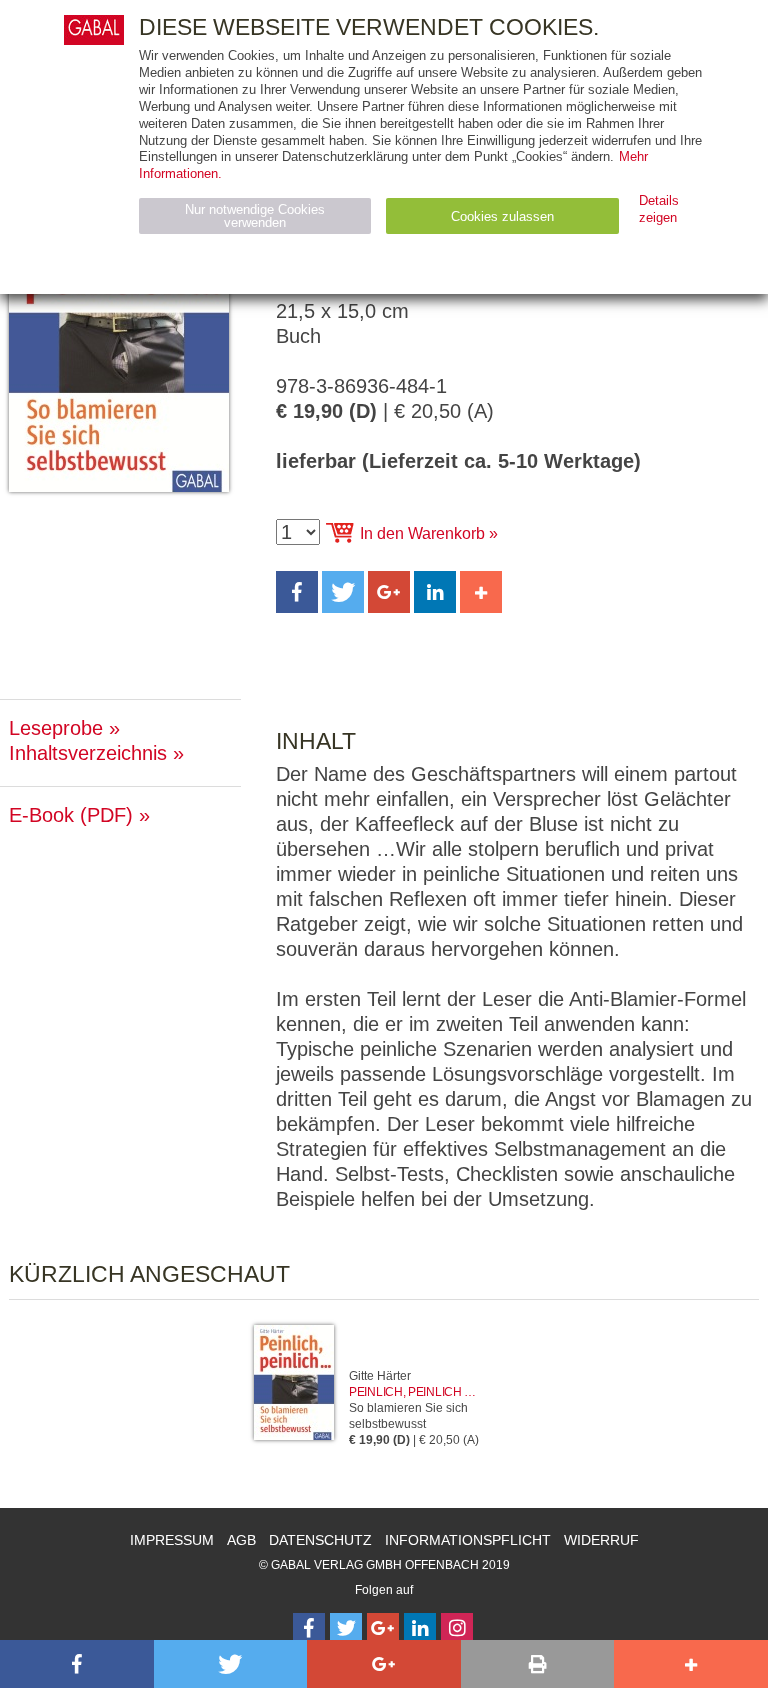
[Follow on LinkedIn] (420, 1629)
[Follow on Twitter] (346, 1629)
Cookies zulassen (502, 216)
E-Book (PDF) (71, 815)
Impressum (172, 1540)
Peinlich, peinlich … (412, 1392)
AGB (241, 1540)
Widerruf (601, 1540)
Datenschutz (320, 1540)
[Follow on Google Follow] (383, 1629)
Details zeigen (659, 209)
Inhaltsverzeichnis (88, 753)
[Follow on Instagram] (457, 1629)
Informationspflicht (468, 1540)
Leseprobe (56, 728)
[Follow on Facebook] (309, 1629)
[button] (297, 592)
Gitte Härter (380, 1376)
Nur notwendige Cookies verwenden (255, 216)
